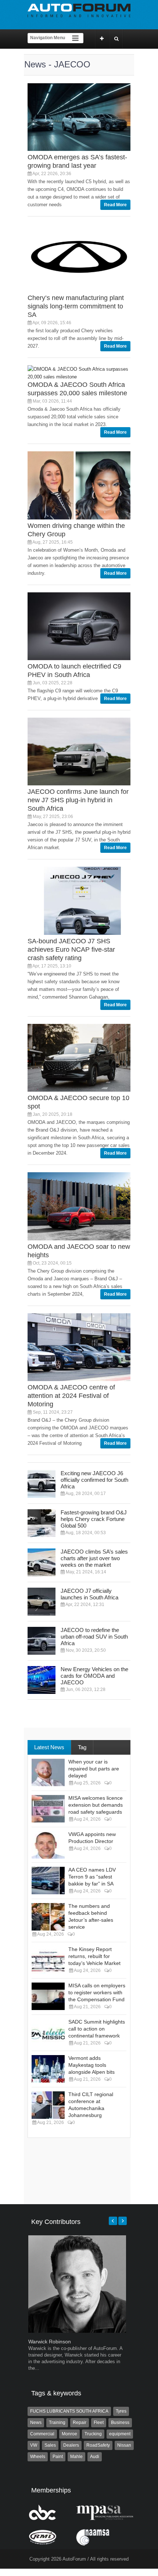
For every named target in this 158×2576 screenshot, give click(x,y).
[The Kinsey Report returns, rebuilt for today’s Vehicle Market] (48, 1960)
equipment (120, 2434)
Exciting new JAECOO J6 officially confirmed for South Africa (94, 1480)
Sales (50, 2445)
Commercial (42, 2434)
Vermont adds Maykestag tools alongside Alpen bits (91, 2065)
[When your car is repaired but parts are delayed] (48, 1772)
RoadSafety (98, 2445)
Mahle (76, 2457)
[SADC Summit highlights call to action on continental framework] (48, 2033)
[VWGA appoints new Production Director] (48, 1845)
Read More (115, 205)
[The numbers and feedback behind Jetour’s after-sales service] (48, 1917)
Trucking (93, 2434)
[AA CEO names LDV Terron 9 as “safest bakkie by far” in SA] (48, 1881)
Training (57, 2423)
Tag (82, 1747)
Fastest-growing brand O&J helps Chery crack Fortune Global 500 (94, 1519)
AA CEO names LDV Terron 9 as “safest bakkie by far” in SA (92, 1877)
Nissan (124, 2445)
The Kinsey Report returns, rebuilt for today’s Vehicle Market (94, 1956)
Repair (80, 2423)
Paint (58, 2457)
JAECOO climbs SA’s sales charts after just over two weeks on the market (94, 1558)
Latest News (49, 1747)
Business (120, 2423)
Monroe (69, 2434)
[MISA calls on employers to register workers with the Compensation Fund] (48, 1996)
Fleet (99, 2423)
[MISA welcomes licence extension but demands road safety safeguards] (48, 1809)
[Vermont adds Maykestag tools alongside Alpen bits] (48, 2069)
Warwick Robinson (50, 2342)
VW (34, 2445)
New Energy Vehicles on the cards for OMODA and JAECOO (94, 1676)
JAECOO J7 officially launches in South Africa (89, 1594)
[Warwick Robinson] (77, 2331)
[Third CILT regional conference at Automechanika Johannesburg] (48, 2105)
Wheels (38, 2457)
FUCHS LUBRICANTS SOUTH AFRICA (69, 2411)
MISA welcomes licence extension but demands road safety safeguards (96, 1805)
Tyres (121, 2411)
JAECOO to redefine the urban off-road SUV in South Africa (94, 1637)
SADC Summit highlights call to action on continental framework (97, 2029)
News (36, 2423)
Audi (95, 2457)
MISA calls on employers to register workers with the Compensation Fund (97, 1992)
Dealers (71, 2445)
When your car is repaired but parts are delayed (94, 1769)
